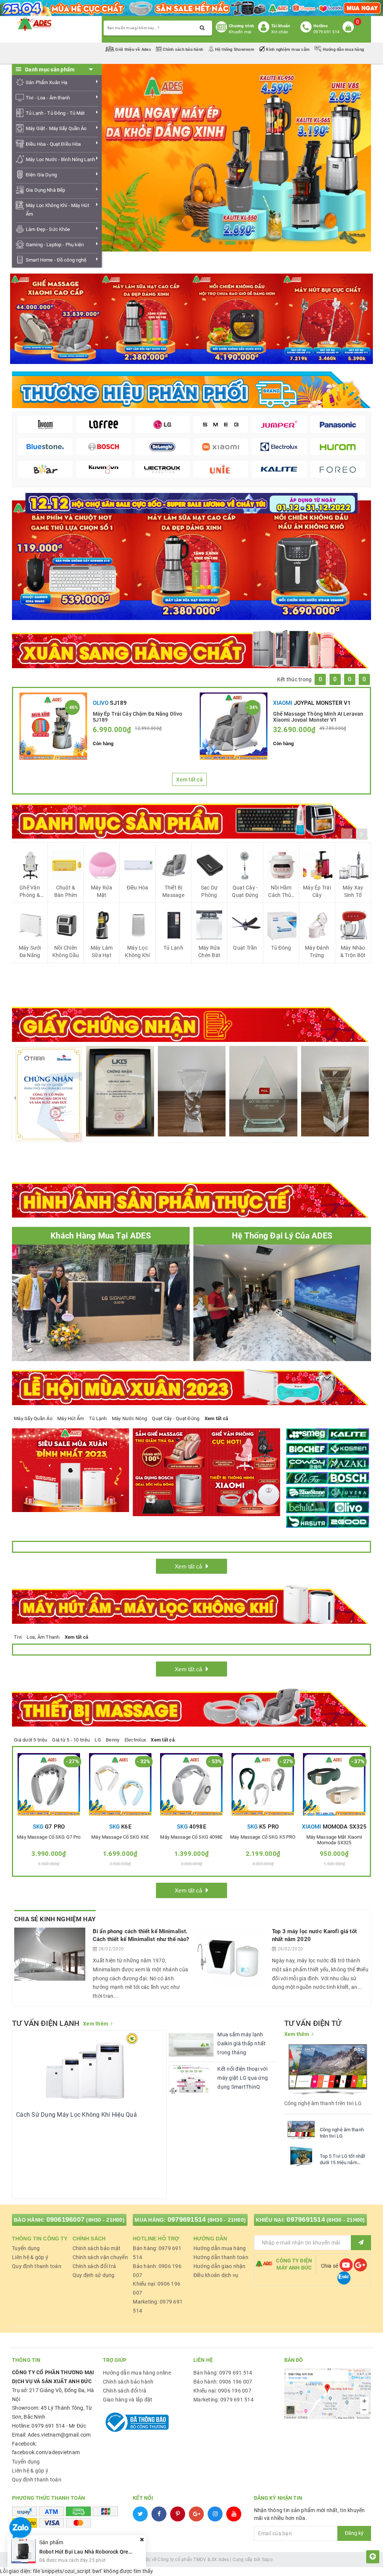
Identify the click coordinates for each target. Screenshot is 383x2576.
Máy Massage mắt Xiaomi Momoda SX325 (334, 1840)
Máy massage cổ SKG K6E (120, 1837)
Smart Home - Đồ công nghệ (56, 260)
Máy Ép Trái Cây (317, 891)
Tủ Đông (281, 948)
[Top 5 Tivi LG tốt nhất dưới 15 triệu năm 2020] (301, 2156)
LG (98, 1740)
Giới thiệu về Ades (133, 50)
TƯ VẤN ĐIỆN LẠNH (46, 2023)
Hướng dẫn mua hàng (343, 50)
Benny (113, 1740)
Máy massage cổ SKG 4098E (191, 1837)
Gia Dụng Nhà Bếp (45, 190)
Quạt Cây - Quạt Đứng (245, 891)
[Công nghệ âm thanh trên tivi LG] (301, 2130)
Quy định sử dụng (94, 2275)
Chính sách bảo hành (183, 50)
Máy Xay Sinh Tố (353, 891)
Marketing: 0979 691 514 (223, 2400)
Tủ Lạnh (173, 948)
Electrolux (135, 1740)
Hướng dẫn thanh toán (221, 2257)
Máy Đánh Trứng (317, 951)
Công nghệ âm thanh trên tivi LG (342, 2133)
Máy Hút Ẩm (71, 1418)
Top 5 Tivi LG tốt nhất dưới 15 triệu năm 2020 (343, 2160)
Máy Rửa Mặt (102, 891)
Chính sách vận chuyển (100, 2257)
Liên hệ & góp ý (30, 2257)
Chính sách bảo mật (97, 2248)
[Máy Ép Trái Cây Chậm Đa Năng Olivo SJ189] (53, 726)
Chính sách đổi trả (94, 2266)
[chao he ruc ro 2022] (192, 503)
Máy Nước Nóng (129, 1418)
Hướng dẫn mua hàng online (137, 2373)
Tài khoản (281, 26)
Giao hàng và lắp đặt (128, 2400)
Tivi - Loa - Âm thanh (48, 98)
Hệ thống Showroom (235, 50)
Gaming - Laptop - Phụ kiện (55, 245)
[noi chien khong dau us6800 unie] (311, 560)
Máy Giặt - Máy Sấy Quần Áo (56, 128)
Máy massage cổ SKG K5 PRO (263, 1837)
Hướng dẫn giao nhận (220, 2266)
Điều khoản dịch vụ (216, 2275)
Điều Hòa (138, 888)
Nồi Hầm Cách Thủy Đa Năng (281, 892)
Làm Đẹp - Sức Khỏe (48, 229)
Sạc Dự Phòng (209, 891)
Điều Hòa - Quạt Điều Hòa (53, 144)
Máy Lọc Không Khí (137, 951)
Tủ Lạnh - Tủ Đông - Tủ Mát (55, 113)
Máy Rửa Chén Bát (209, 951)
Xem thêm (96, 2024)
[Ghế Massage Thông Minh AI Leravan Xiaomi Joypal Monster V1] (234, 726)
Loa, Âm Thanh (43, 1637)
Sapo (267, 2560)
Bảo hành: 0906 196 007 (223, 2382)
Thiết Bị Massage (173, 891)
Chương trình (241, 26)
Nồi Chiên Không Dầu (66, 951)
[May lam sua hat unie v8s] (191, 560)
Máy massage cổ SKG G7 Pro (49, 1837)
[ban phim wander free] (72, 560)
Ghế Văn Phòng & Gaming (30, 892)
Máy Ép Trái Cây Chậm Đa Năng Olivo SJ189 (138, 716)
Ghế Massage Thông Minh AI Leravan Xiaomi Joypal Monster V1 (318, 716)
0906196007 (66, 2219)
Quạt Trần (245, 948)
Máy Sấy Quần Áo (33, 1418)
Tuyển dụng (26, 2248)
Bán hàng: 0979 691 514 (223, 2373)
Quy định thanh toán (37, 2266)
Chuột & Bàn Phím (66, 891)
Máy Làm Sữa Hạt (102, 951)
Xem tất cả (189, 780)
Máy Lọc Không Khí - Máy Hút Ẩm (57, 210)
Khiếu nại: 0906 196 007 (222, 2391)
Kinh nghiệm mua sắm (288, 50)
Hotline (321, 26)
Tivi (18, 1637)
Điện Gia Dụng (41, 175)
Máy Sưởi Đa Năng (30, 951)
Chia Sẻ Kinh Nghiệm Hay (55, 1919)
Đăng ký (354, 2533)
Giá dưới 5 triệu (30, 1740)
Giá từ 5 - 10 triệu (71, 1740)
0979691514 (187, 2219)
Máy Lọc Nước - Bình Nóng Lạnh (60, 159)
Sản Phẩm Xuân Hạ (47, 82)
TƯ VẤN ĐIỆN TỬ (313, 2023)
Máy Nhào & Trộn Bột (353, 951)
